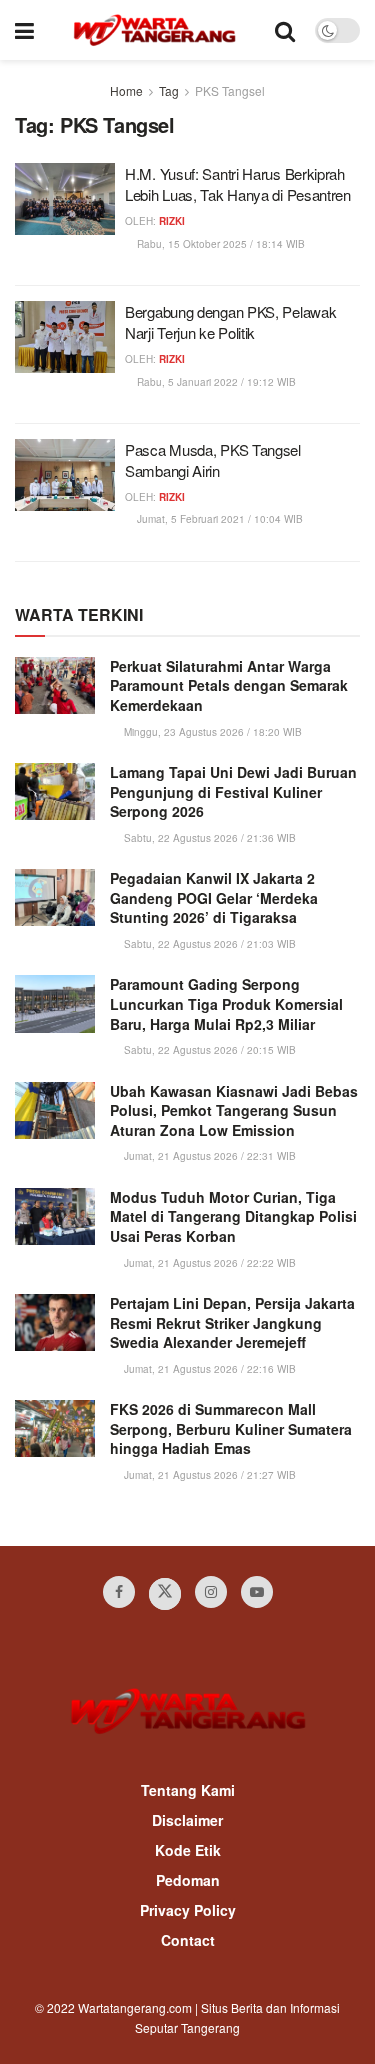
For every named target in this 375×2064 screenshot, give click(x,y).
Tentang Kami (188, 1790)
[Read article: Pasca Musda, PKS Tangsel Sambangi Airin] (65, 475)
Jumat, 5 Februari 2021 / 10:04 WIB (218, 519)
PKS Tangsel (230, 90)
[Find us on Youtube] (257, 1592)
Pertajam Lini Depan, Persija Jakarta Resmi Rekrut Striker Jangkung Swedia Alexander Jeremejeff (232, 1322)
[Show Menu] (24, 30)
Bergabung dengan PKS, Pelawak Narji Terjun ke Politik (230, 322)
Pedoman (188, 1880)
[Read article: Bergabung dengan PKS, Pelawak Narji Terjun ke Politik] (65, 337)
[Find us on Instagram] (211, 1592)
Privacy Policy (188, 1910)
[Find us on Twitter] (165, 1594)
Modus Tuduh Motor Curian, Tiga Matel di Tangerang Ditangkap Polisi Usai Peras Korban (233, 1216)
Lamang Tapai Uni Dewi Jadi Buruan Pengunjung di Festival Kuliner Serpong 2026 (233, 791)
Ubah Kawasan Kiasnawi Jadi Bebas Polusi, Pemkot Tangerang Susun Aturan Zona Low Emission (234, 1110)
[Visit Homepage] (154, 30)
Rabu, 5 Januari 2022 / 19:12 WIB (215, 382)
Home (126, 90)
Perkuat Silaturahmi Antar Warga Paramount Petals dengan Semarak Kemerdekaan (229, 685)
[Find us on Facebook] (119, 1592)
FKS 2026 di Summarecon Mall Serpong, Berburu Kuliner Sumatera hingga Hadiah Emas (231, 1428)
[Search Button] (285, 30)
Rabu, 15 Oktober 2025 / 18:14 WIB (219, 244)
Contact (188, 1940)
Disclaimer (187, 1820)
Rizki (172, 221)
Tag (169, 90)
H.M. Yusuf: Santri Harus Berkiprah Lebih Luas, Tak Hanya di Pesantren (238, 184)
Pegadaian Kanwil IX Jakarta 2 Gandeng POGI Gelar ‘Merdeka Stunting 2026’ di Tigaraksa (214, 897)
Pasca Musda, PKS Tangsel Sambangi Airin (213, 460)
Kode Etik (188, 1850)
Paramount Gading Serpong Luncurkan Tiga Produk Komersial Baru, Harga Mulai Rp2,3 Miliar (226, 1003)
